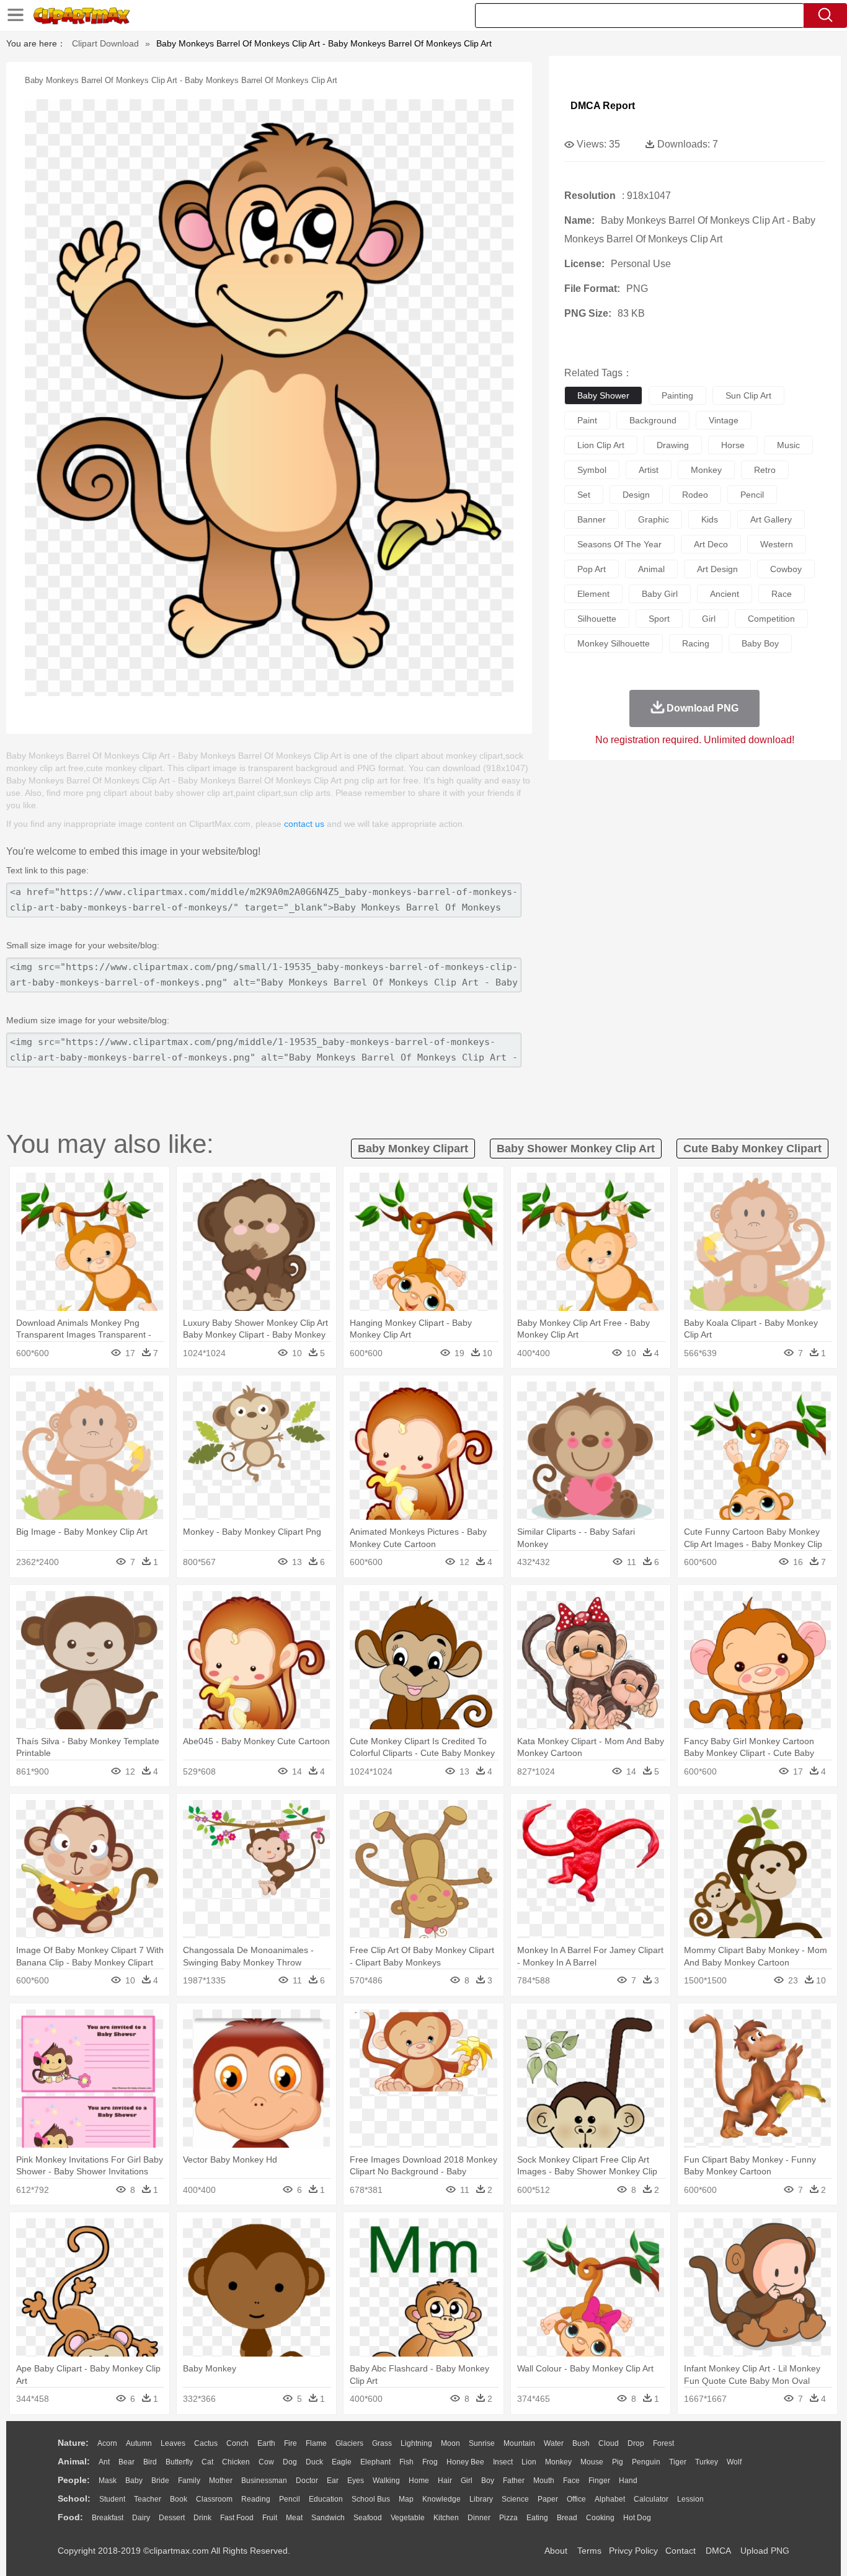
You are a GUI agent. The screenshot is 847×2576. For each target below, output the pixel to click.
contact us (304, 824)
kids (710, 519)
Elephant (375, 2462)
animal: (74, 2461)
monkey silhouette (614, 643)
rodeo (695, 495)
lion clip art (601, 445)
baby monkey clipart (413, 1149)
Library (481, 2499)
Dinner (479, 2518)
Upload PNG (765, 2551)
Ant (104, 2462)
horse (733, 445)
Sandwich (328, 2518)
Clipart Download (105, 43)
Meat (294, 2518)
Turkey (707, 2462)
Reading (256, 2499)
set (584, 495)
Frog (430, 2462)
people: (74, 2480)
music (788, 445)
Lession (690, 2499)
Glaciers (349, 2443)
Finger (599, 2481)
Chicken (236, 2462)
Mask (108, 2481)
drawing (673, 445)
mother (221, 2481)
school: (74, 2499)
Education (326, 2499)
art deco (711, 544)
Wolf (734, 2462)
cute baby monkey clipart (752, 1149)
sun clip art (748, 395)
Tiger (678, 2462)
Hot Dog (637, 2518)
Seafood (368, 2518)
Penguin (646, 2462)
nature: (73, 2443)
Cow (266, 2462)
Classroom (214, 2499)
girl (709, 619)
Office (576, 2499)
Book (179, 2499)
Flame (316, 2443)
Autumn (139, 2443)
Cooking (600, 2518)
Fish (406, 2462)
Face (571, 2481)
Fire (290, 2443)
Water (554, 2443)
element (593, 594)
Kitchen (446, 2518)
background (653, 420)
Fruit (270, 2518)
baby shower (603, 395)
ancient (725, 594)
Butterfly (179, 2462)
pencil (752, 495)
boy (488, 2481)
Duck (314, 2462)
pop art (592, 569)
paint (587, 420)
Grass (382, 2443)
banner (592, 519)
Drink (202, 2518)
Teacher (148, 2499)
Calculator (651, 2499)
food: (70, 2517)
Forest (663, 2443)
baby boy (760, 643)
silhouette (597, 619)
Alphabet (610, 2499)
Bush (581, 2443)
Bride (160, 2481)
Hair (445, 2481)
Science (515, 2499)
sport (659, 619)
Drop (636, 2443)
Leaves (173, 2443)
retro (765, 470)
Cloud (609, 2443)
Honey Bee (465, 2462)
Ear (333, 2481)
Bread (567, 2518)
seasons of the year (619, 544)
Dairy (141, 2518)
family (189, 2481)
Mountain (519, 2443)
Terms (589, 2551)
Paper (548, 2499)
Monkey (558, 2462)
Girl (467, 2481)
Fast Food (237, 2518)
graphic (654, 519)
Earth (266, 2443)
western (777, 544)
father (514, 2481)
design (636, 495)
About (556, 2551)
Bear (126, 2462)
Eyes (356, 2481)
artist (649, 470)
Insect (503, 2462)
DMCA (718, 2551)
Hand (628, 2481)
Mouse (592, 2462)
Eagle (342, 2462)
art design (717, 569)
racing (696, 643)
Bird (150, 2462)
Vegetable (408, 2518)
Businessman (264, 2481)
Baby (134, 2481)
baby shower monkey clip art (576, 1149)
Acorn (107, 2443)
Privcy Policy (633, 2551)
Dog (290, 2462)
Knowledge (441, 2499)
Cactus (206, 2443)
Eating (537, 2518)
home (419, 2481)
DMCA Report (603, 106)
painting (677, 395)
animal (651, 569)
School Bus (371, 2499)
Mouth (544, 2481)
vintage (724, 420)
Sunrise (482, 2443)
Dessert (172, 2518)
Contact (681, 2551)
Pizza (508, 2518)
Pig (618, 2462)
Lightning (416, 2443)
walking (386, 2481)
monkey (706, 470)
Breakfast (108, 2518)
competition (771, 619)
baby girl (660, 594)
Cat (207, 2462)
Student (112, 2499)
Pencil (290, 2499)
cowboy (786, 569)
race (782, 594)
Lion (529, 2462)
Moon (450, 2443)
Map (406, 2499)
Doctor (307, 2481)
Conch (237, 2443)
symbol (592, 470)
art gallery (771, 519)
